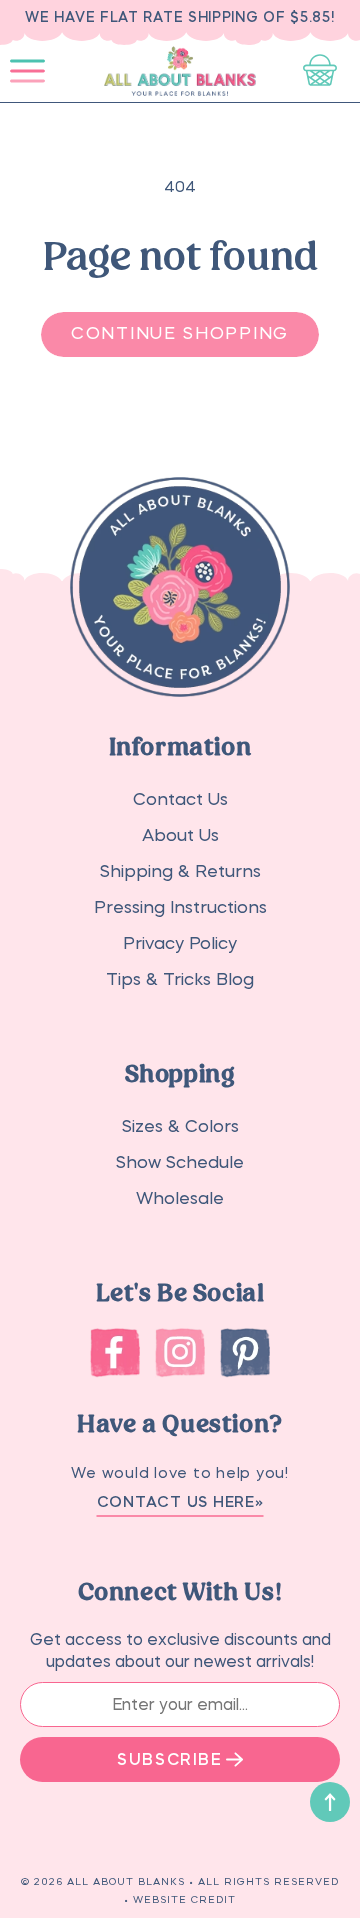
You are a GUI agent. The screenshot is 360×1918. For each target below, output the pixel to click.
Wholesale (180, 1198)
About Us (180, 835)
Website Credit (184, 1899)
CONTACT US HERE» (180, 1501)
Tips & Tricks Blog (180, 979)
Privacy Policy (180, 943)
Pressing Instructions (180, 907)
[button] (27, 71)
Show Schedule (180, 1162)
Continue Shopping (180, 333)
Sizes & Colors (180, 1126)
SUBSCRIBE (169, 1759)
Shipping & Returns (180, 871)
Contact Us (180, 799)
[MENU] (27, 71)
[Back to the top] (330, 1802)
